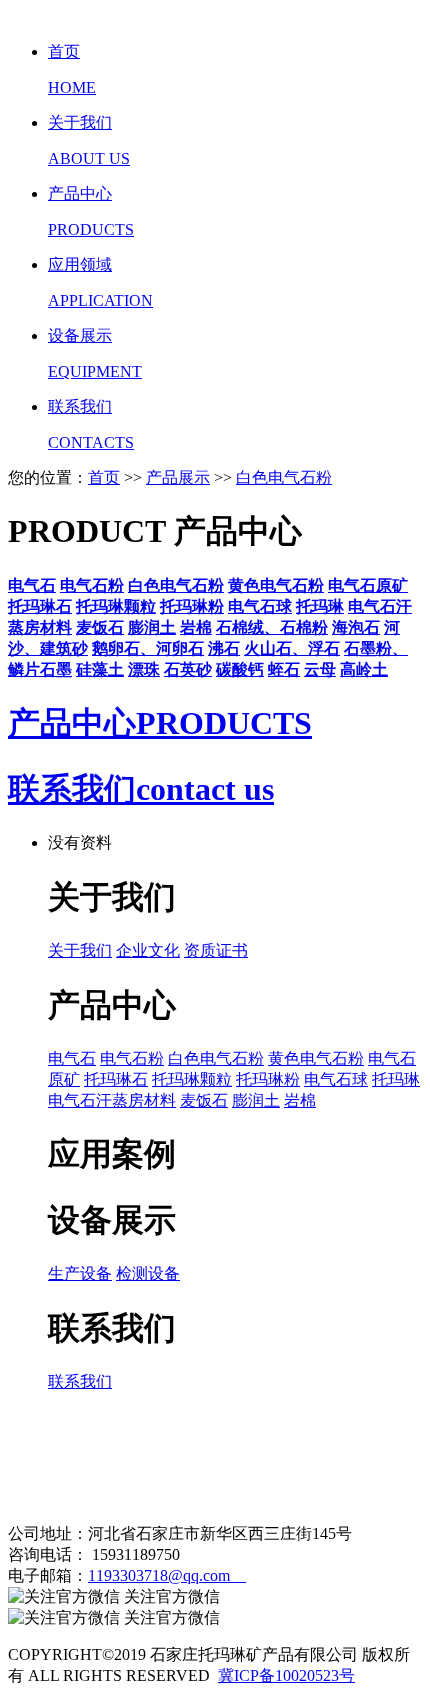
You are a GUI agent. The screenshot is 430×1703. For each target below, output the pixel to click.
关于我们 (80, 950)
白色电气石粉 (284, 477)
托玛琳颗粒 (192, 1079)
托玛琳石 (116, 1079)
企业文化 (148, 950)
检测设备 (148, 1273)
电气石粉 (132, 1058)
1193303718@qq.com (167, 1575)
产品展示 (178, 477)
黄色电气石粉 (316, 1058)
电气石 (72, 1058)
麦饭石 (204, 1100)
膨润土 (256, 1100)
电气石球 (336, 1079)
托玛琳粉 (268, 1079)
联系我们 (80, 1381)
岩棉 (300, 1100)
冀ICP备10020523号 (286, 1675)
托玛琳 (396, 1079)
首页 (104, 477)
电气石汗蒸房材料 (112, 1100)
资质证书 (216, 950)
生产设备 (80, 1273)
